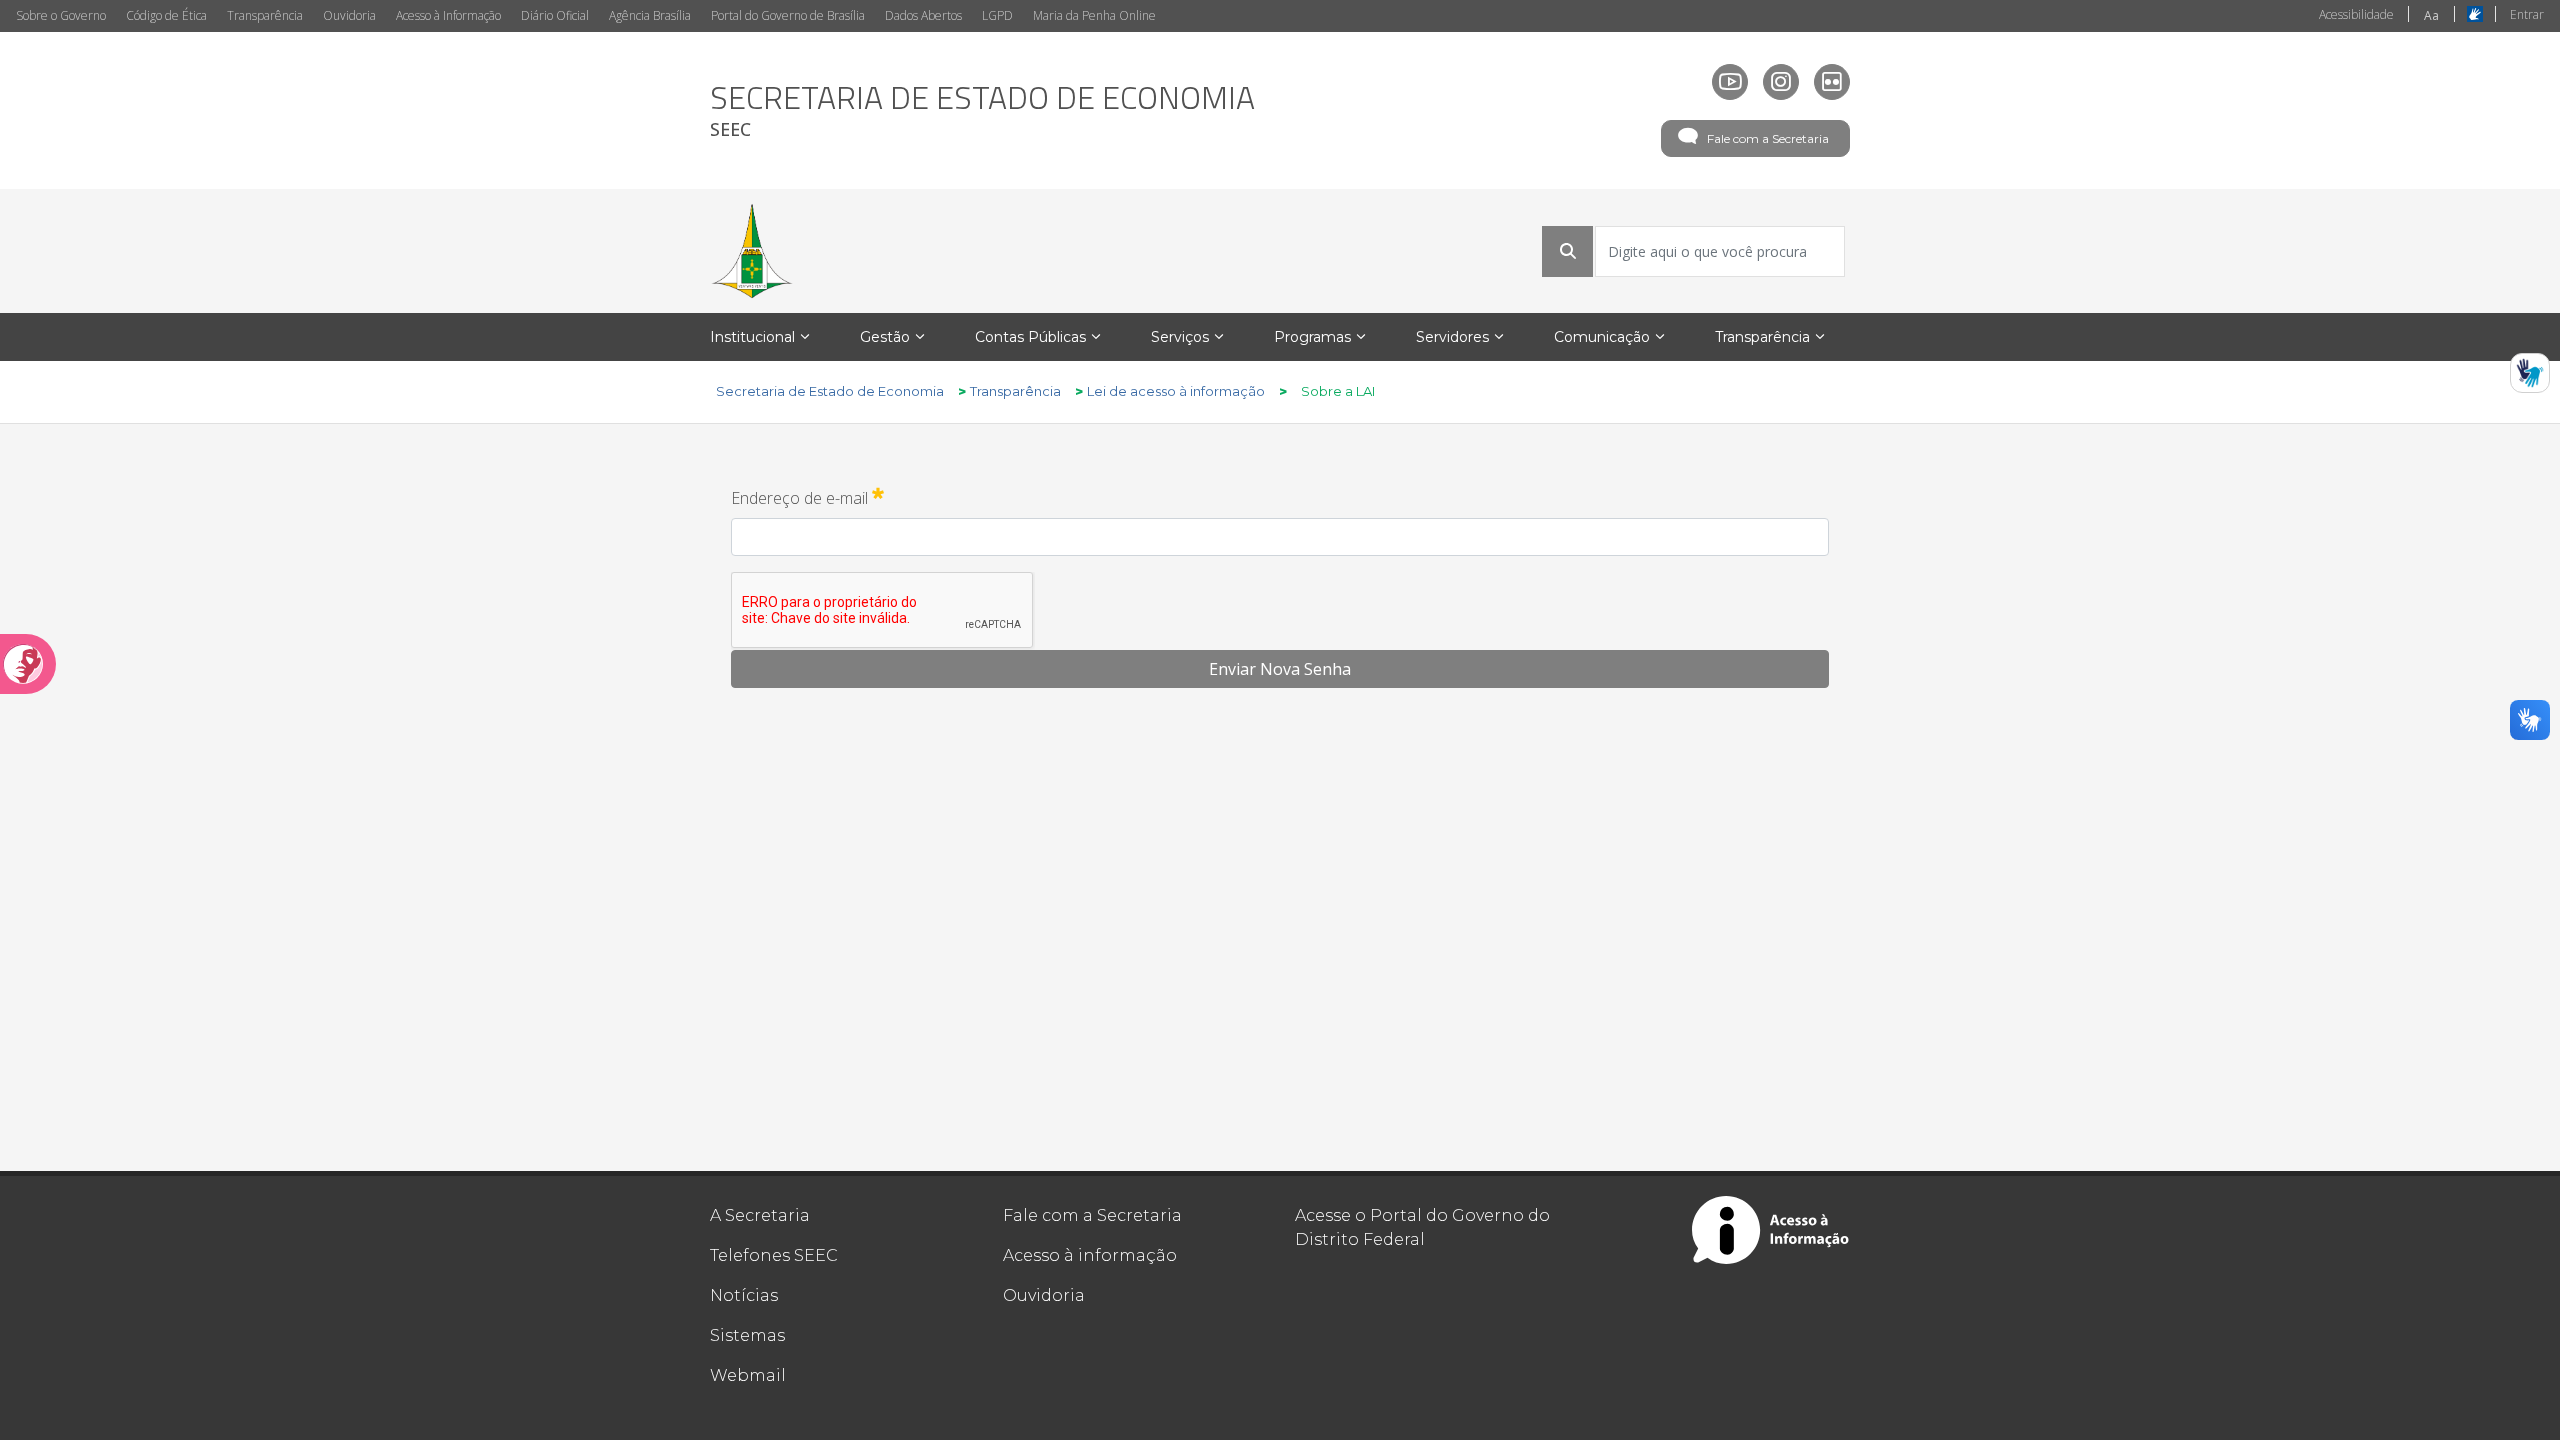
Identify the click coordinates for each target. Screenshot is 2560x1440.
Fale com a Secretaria (1768, 138)
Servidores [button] (1452, 337)
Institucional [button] (752, 337)
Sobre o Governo (61, 15)
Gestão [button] (885, 337)
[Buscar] (1568, 251)
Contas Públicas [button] (1030, 337)
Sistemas (747, 1335)
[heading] (982, 110)
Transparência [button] (1762, 337)
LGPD (997, 15)
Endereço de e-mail (807, 497)
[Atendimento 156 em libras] (2530, 373)
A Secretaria (760, 1215)
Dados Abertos (923, 15)
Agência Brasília (650, 15)
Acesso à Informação (448, 15)
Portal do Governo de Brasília (788, 15)
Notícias (744, 1295)
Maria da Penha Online (1094, 15)
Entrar (2527, 14)
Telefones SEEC (774, 1255)
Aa (2431, 15)
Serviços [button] (1180, 337)
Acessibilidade (2356, 14)
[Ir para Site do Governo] (752, 251)
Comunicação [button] (1602, 337)
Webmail (748, 1375)
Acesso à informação (1090, 1255)
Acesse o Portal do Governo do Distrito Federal (1422, 1227)
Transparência (265, 15)
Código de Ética (166, 15)
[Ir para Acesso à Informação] (1771, 1230)
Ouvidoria (349, 15)
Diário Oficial (555, 15)
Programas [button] (1312, 337)
